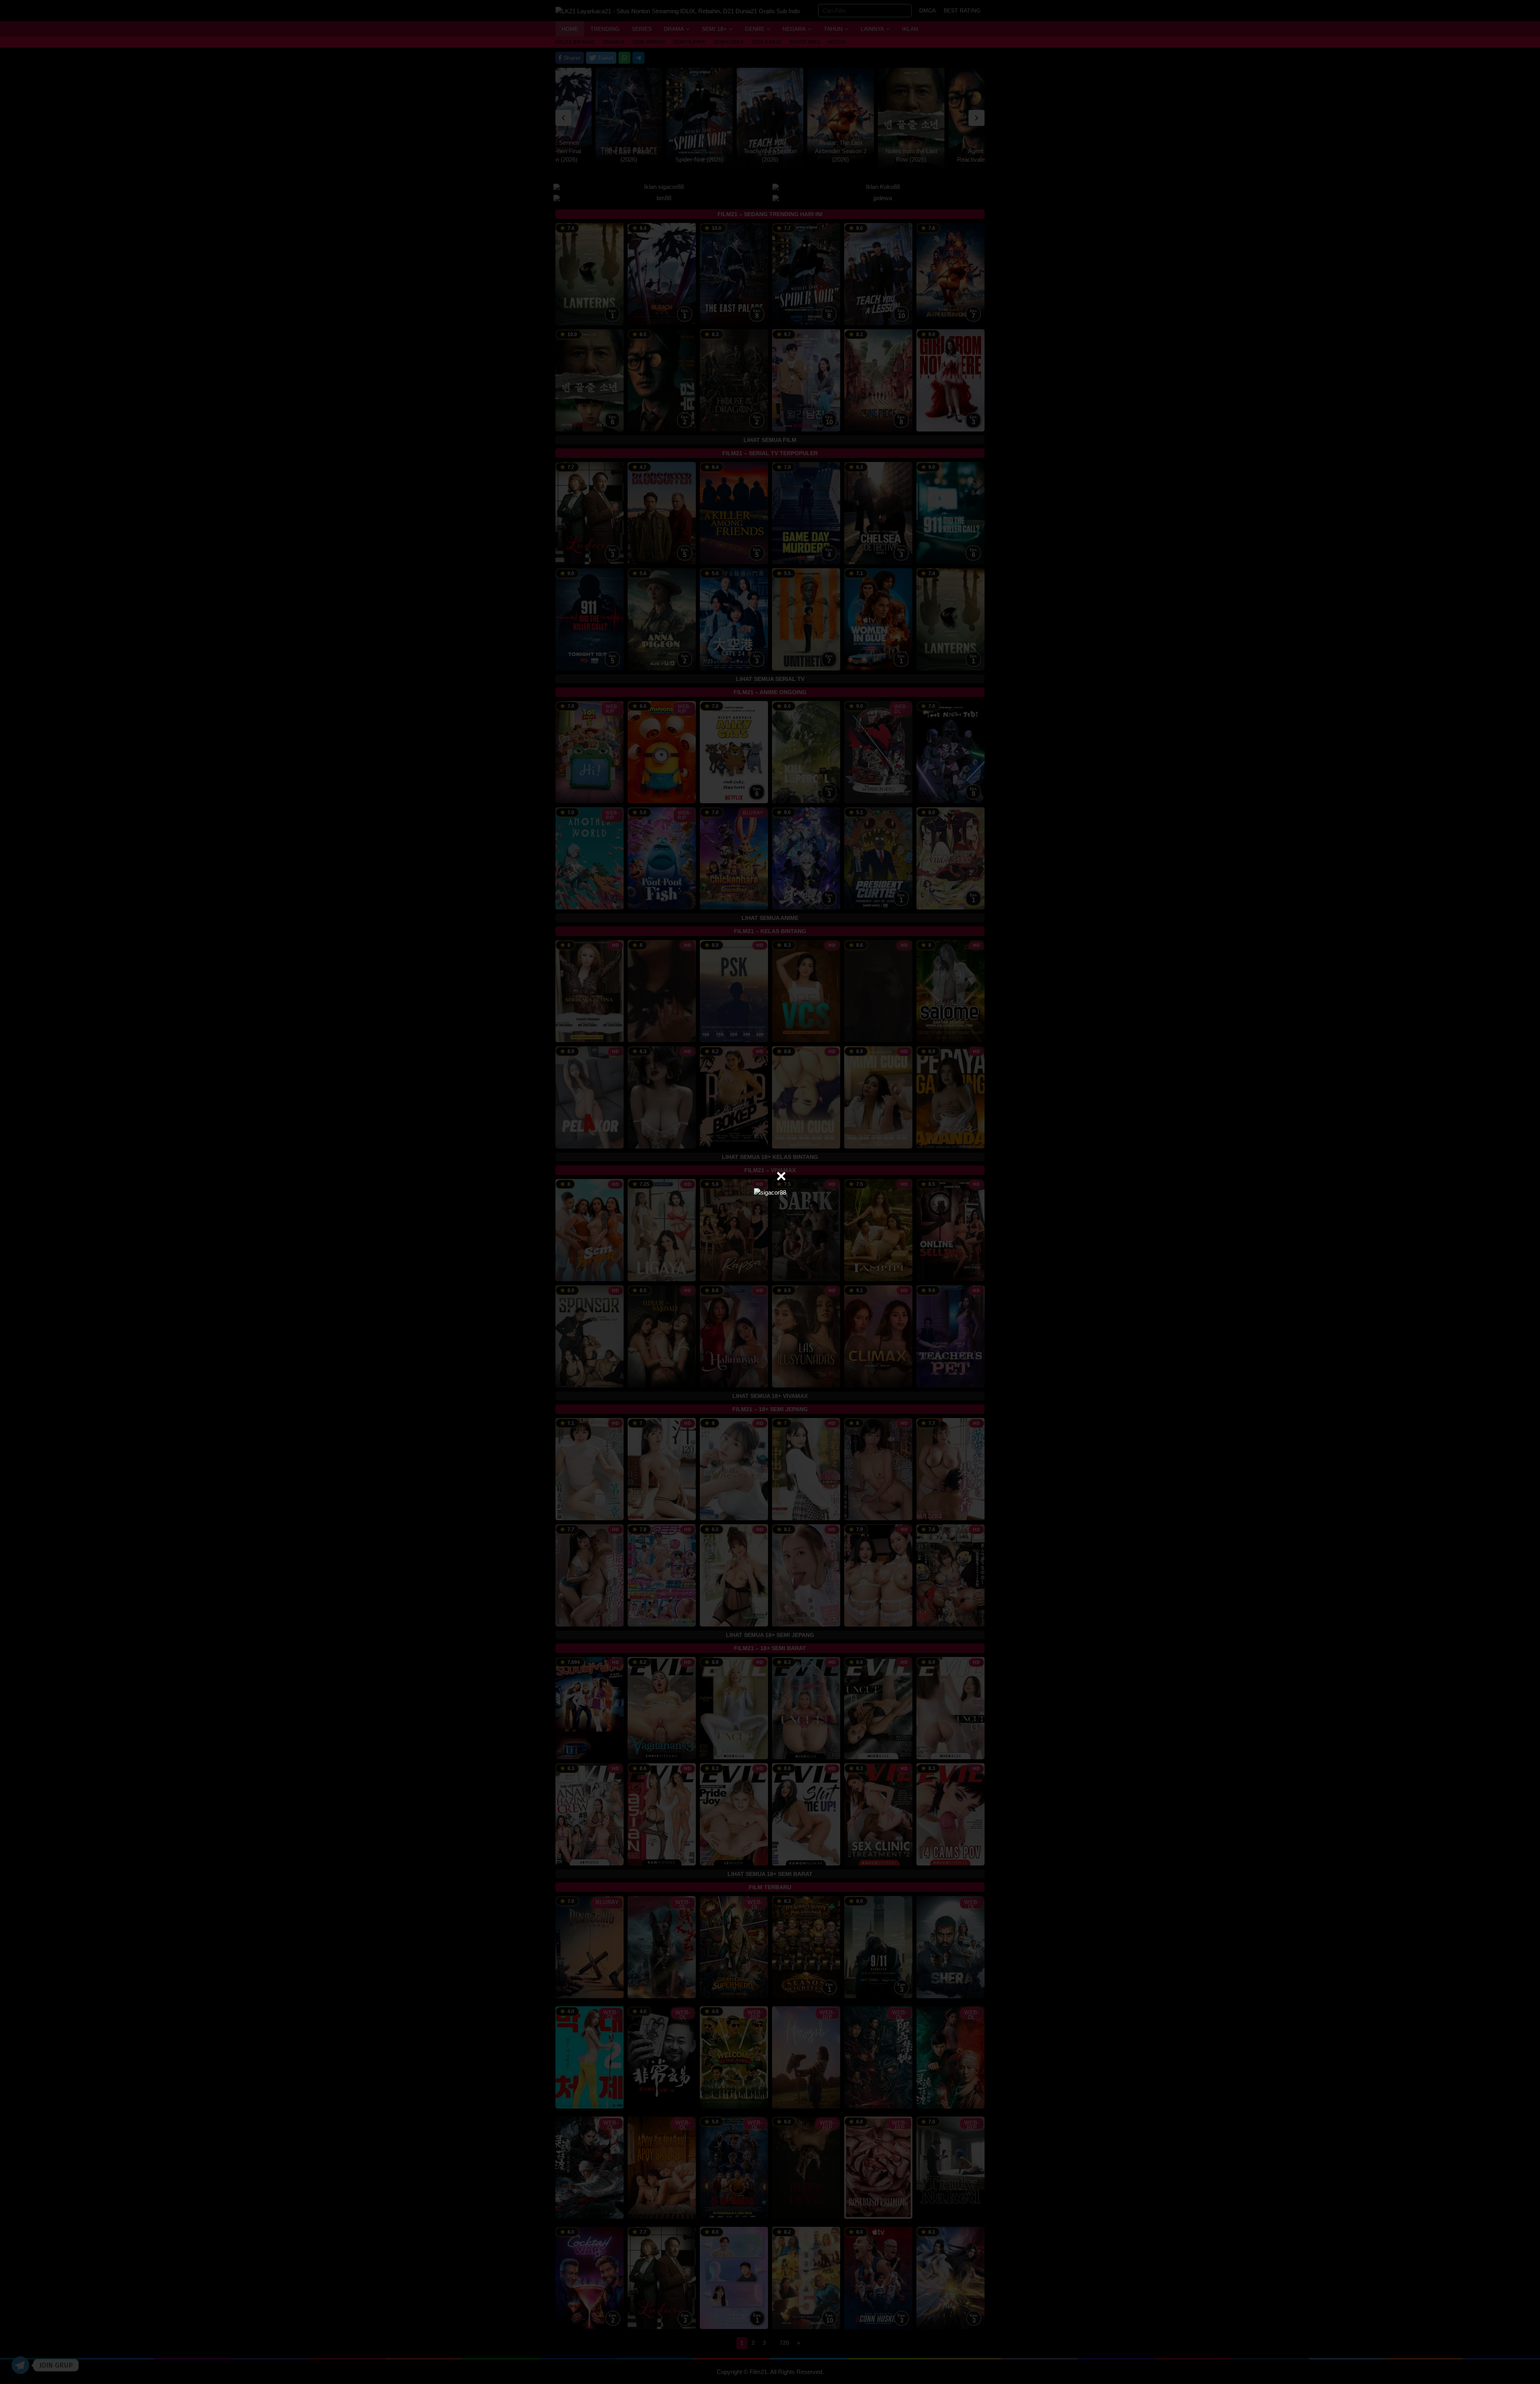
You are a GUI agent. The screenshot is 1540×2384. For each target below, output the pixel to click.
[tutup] (781, 1176)
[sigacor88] (770, 1192)
